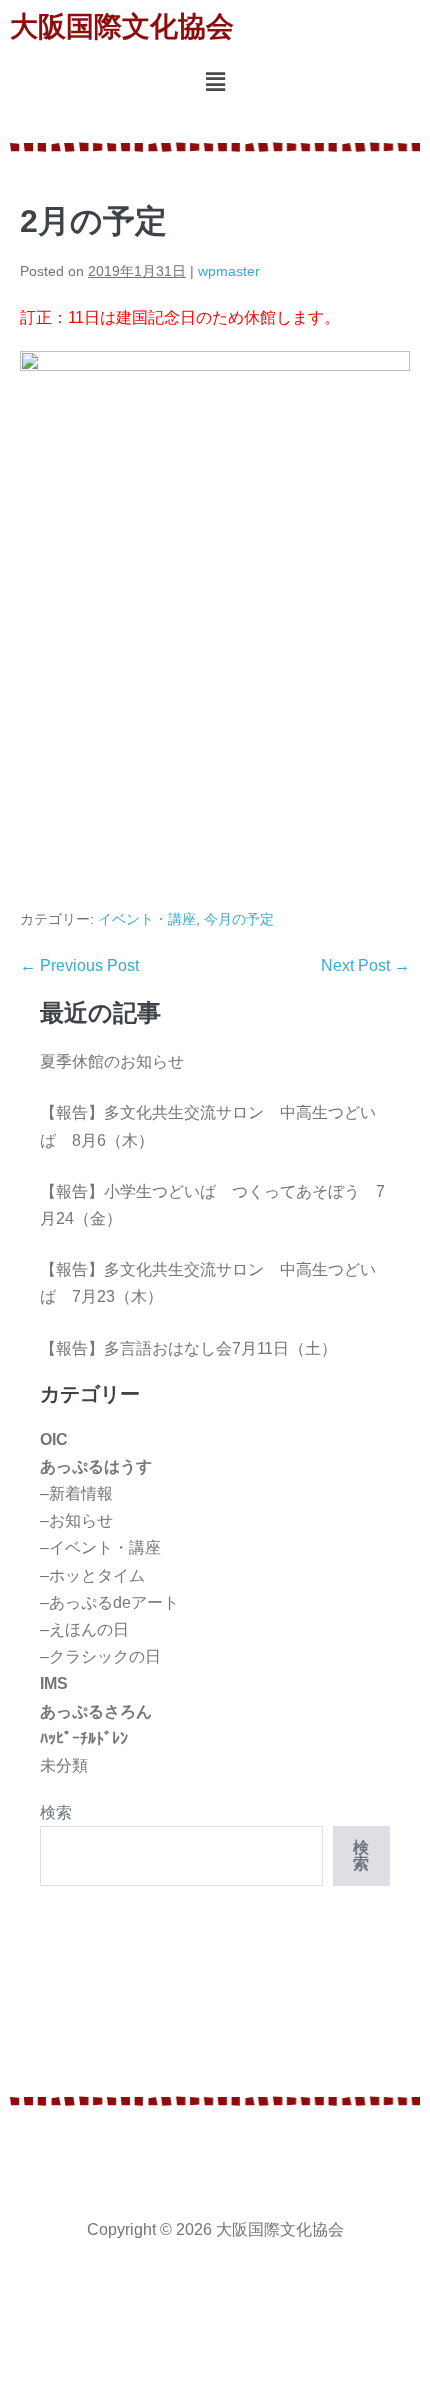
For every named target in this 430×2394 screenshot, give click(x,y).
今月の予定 (239, 919)
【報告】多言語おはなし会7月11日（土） (188, 1348)
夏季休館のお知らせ (112, 1061)
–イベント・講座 (100, 1547)
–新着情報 (76, 1493)
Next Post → (365, 965)
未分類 (64, 1765)
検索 (56, 1812)
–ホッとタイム (92, 1575)
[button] (215, 83)
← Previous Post (79, 965)
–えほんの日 (84, 1629)
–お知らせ (76, 1520)
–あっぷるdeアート (109, 1602)
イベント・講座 (147, 919)
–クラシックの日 (100, 1656)
